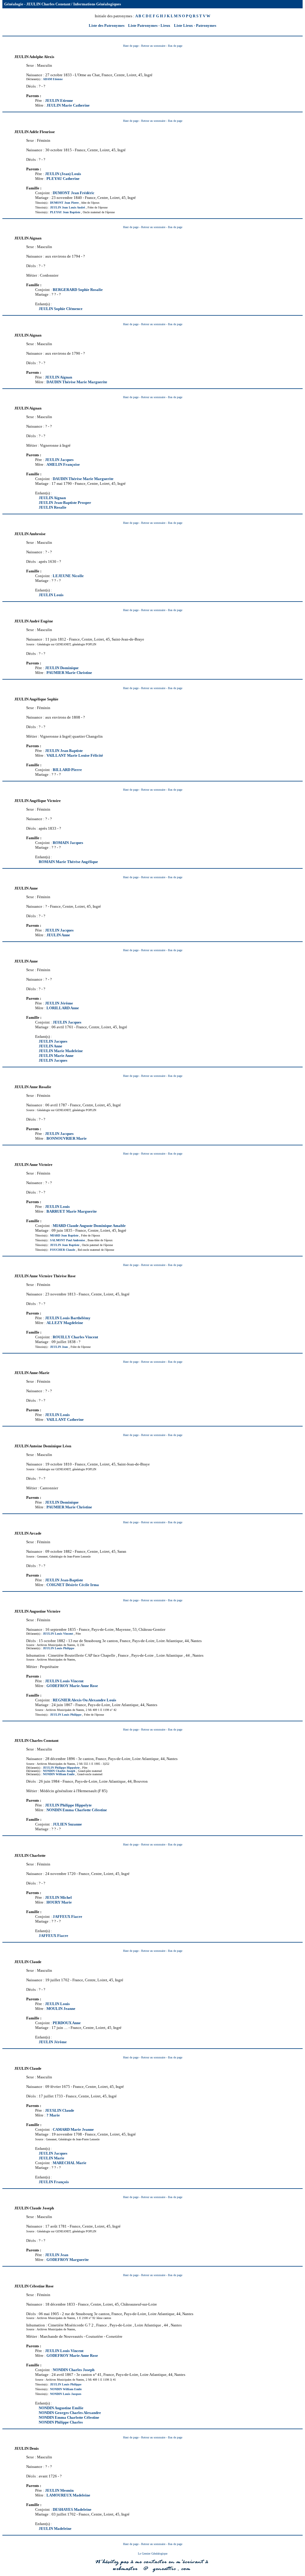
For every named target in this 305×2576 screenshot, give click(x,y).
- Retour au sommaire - (154, 46)
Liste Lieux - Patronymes (195, 25)
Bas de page (175, 46)
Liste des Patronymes (107, 25)
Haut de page (131, 46)
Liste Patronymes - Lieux (149, 25)
